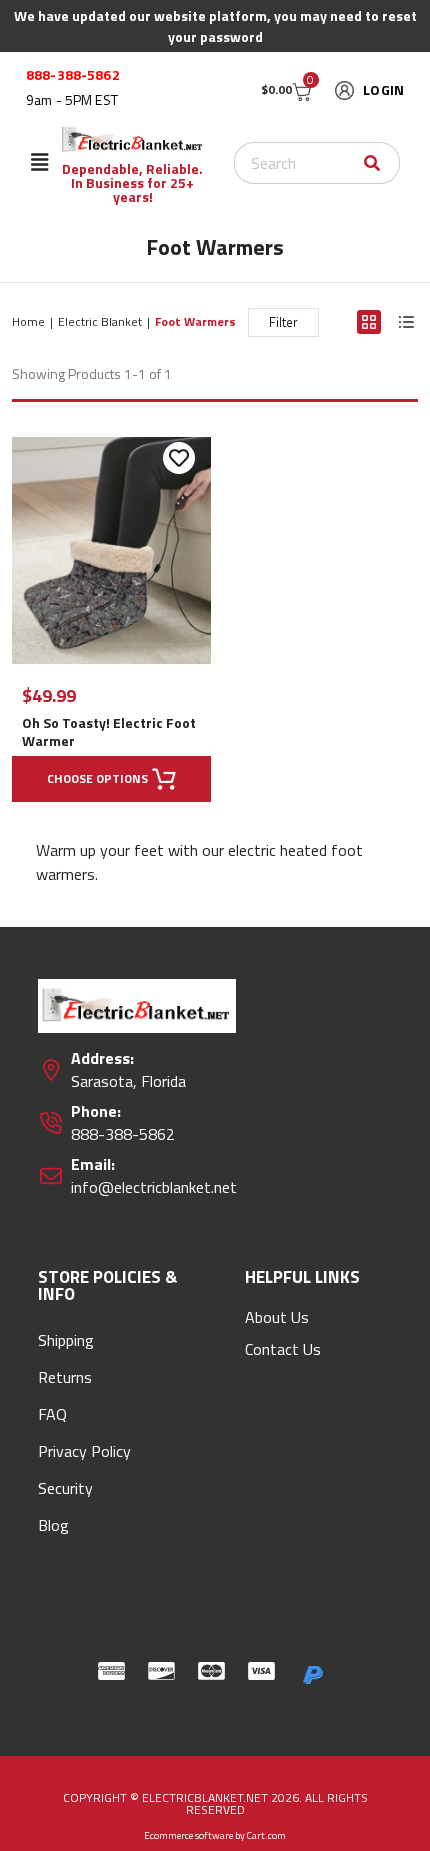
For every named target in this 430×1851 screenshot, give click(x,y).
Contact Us (283, 1349)
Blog (53, 1525)
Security (65, 1488)
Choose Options (97, 778)
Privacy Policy (84, 1451)
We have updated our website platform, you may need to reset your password (215, 26)
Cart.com (266, 1835)
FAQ (52, 1414)
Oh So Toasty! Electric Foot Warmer (109, 732)
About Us (277, 1317)
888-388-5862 (73, 75)
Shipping (66, 1340)
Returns (65, 1377)
